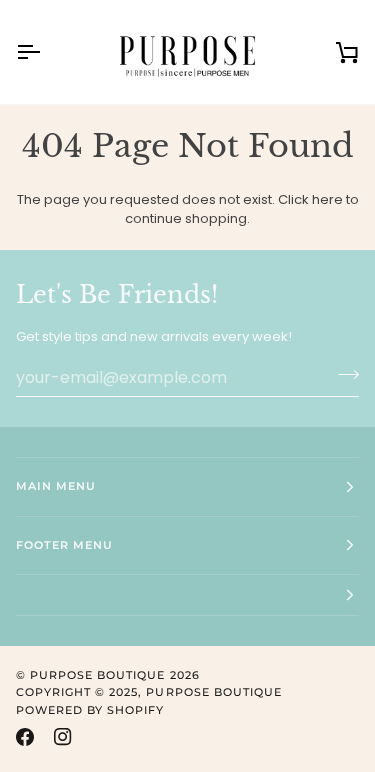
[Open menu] (46, 52)
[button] (187, 595)
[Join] (342, 375)
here (327, 199)
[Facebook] (25, 737)
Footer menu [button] (64, 545)
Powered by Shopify (90, 710)
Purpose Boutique (97, 675)
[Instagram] (63, 737)
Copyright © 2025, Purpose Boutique (149, 692)
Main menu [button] (56, 486)
